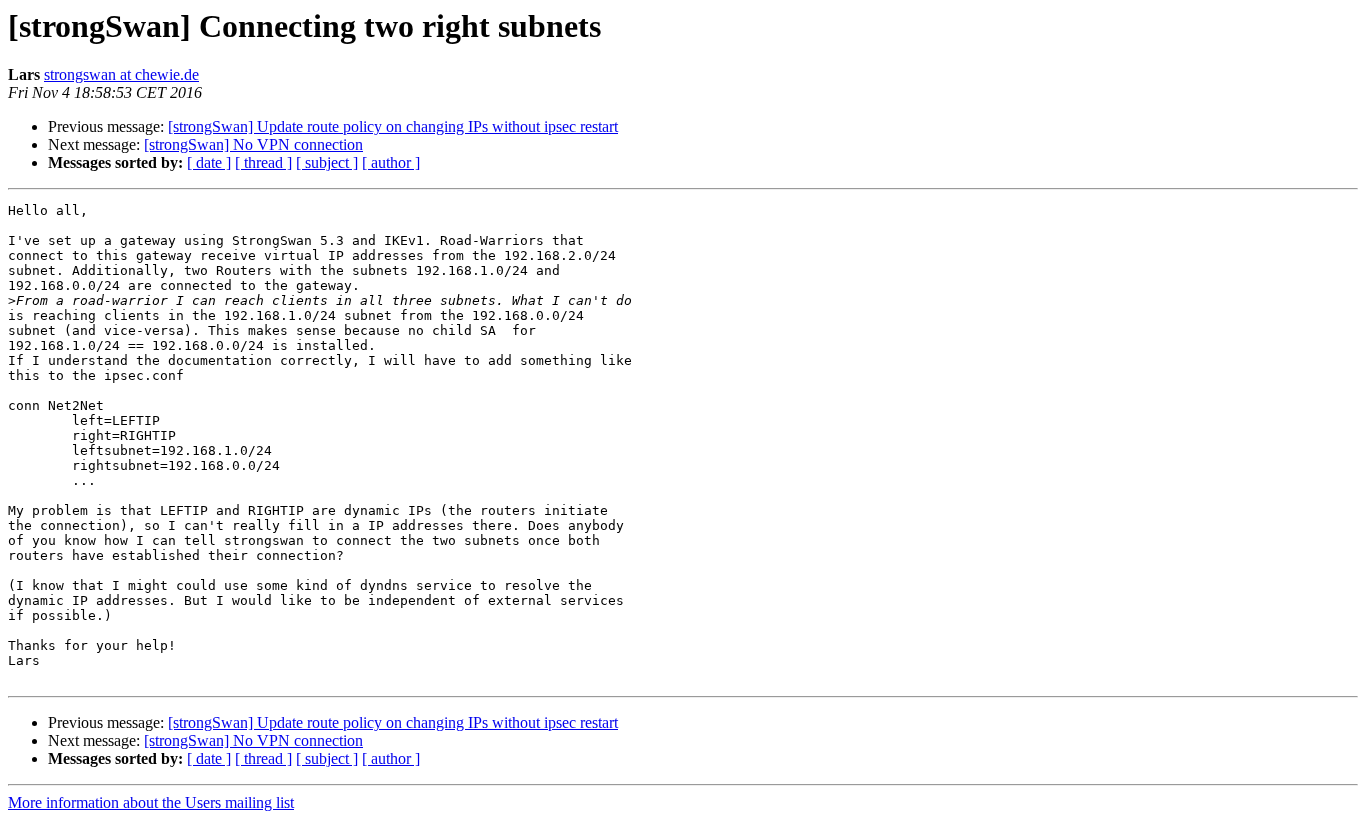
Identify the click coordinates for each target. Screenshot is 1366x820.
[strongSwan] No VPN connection (253, 144)
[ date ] (209, 162)
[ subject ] (327, 162)
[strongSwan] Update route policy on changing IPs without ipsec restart (393, 126)
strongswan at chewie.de (121, 74)
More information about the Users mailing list (151, 802)
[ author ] (391, 162)
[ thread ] (263, 162)
